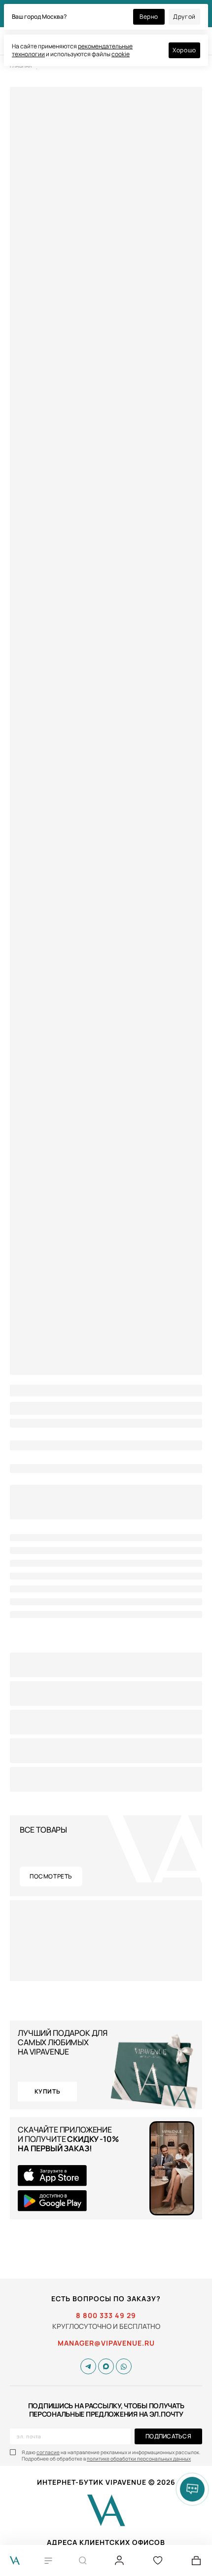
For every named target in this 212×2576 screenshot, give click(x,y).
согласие (48, 2452)
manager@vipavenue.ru (106, 2343)
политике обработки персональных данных (139, 2459)
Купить (48, 2091)
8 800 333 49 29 (106, 2316)
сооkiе (121, 54)
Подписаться (168, 2436)
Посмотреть (51, 1876)
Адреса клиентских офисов (106, 2542)
